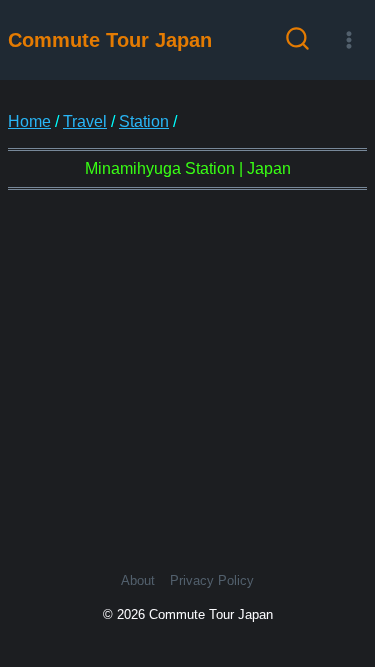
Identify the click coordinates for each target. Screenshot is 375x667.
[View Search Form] (297, 40)
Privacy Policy (212, 580)
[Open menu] (348, 39)
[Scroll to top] (343, 575)
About (138, 580)
